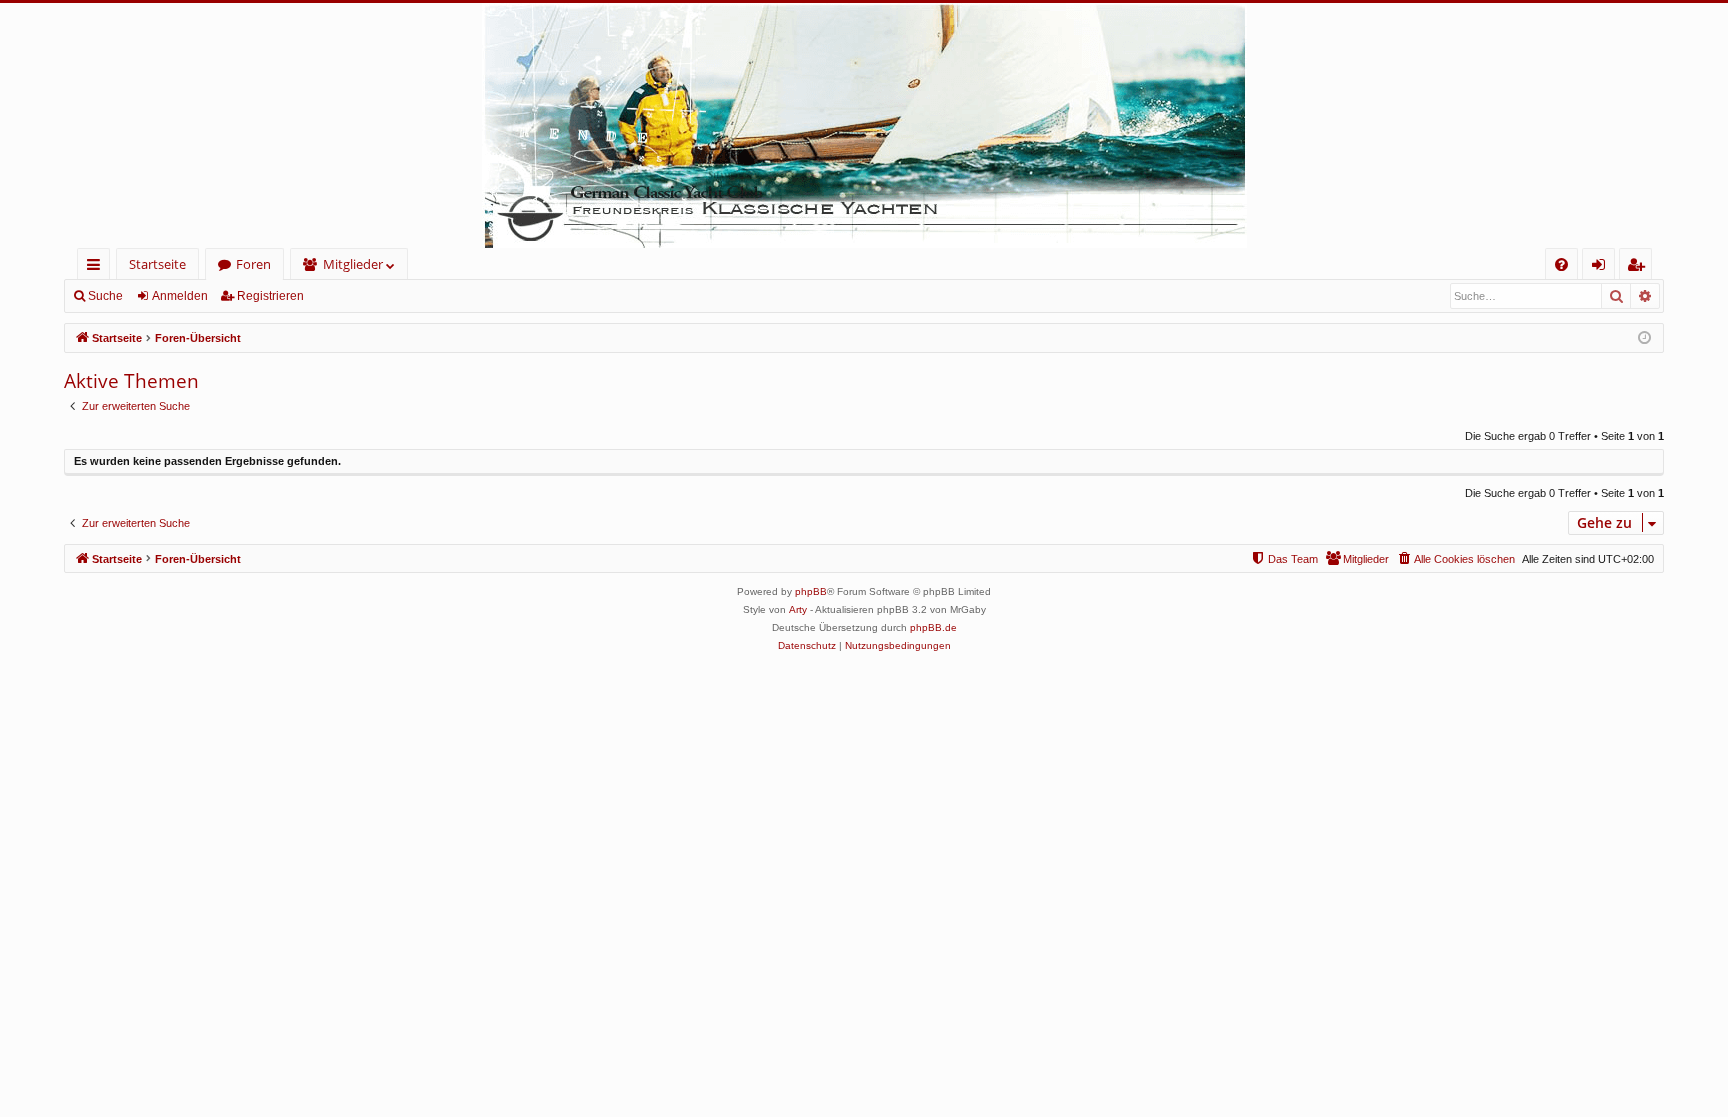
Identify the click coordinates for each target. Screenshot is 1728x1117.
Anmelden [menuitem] (1602, 267)
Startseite (157, 264)
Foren (253, 264)
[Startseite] (864, 125)
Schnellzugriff (97, 267)
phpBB (811, 591)
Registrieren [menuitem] (1639, 267)
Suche (105, 296)
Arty (798, 609)
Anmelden (180, 296)
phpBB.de (933, 627)
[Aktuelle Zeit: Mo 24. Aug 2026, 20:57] (1644, 338)
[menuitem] (1561, 264)
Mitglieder (353, 264)
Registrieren (270, 296)
